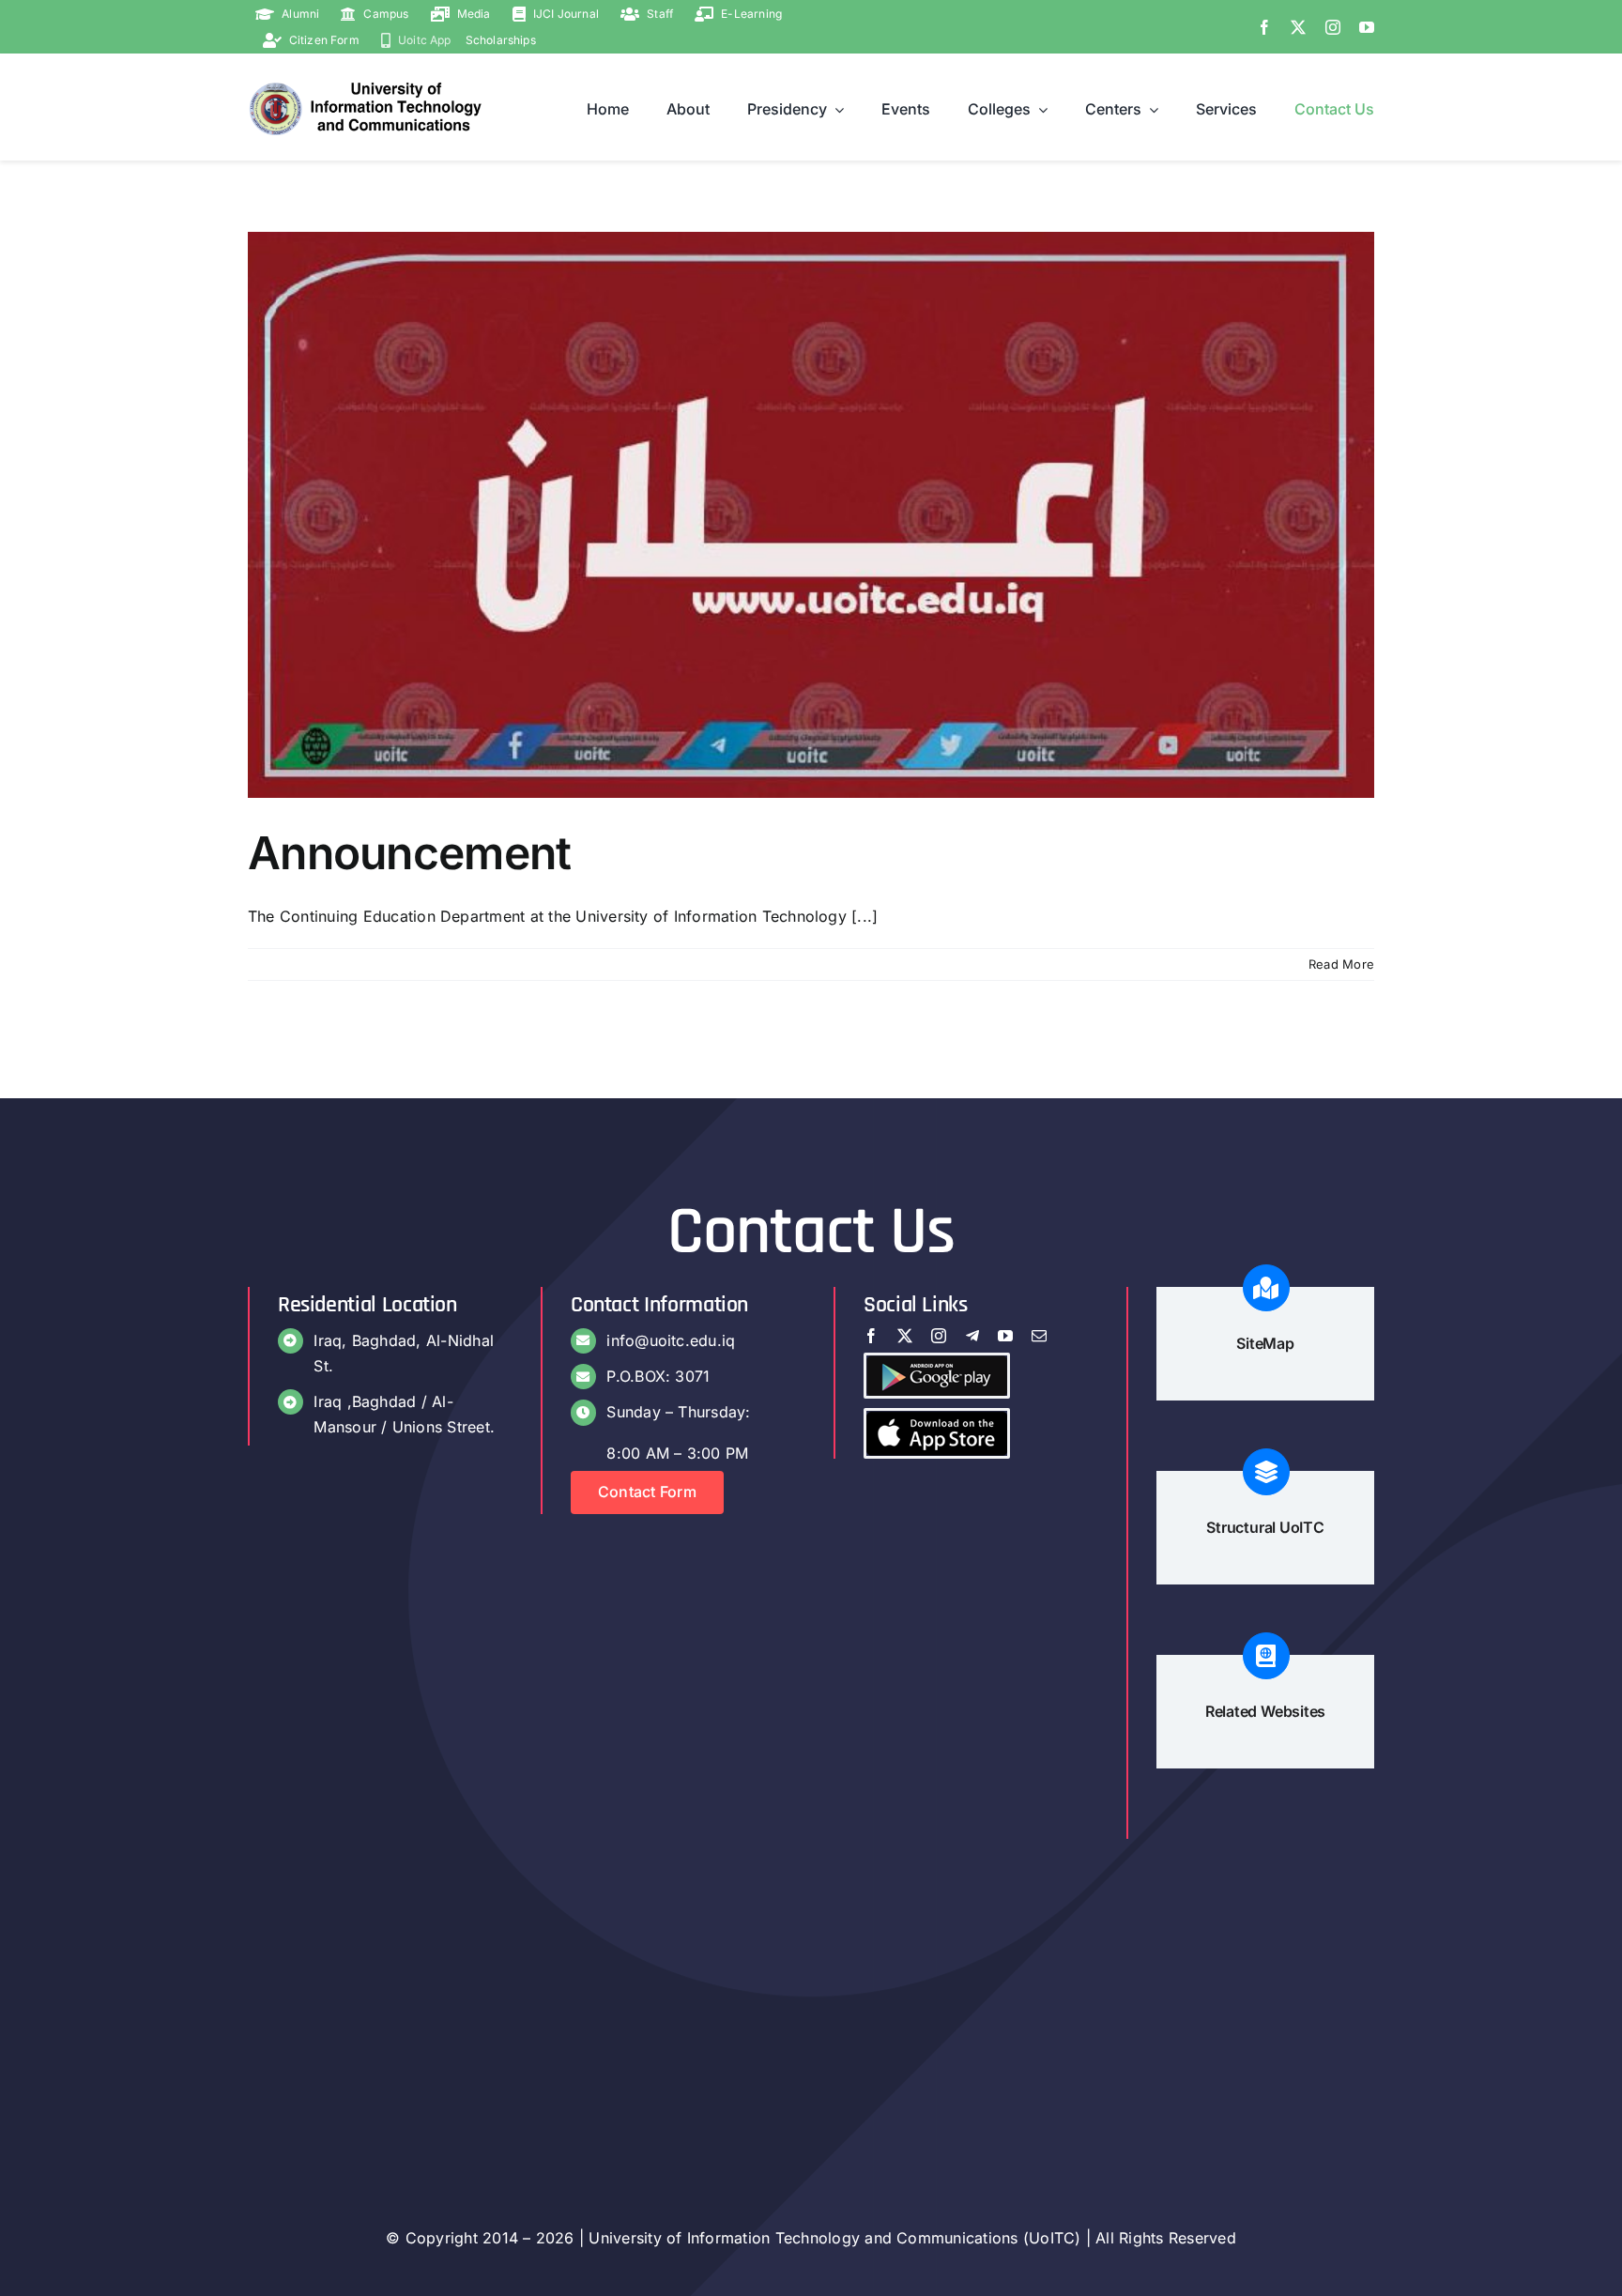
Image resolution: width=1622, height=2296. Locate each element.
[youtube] (1367, 27)
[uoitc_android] (937, 1363)
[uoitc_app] (937, 1418)
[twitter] (1298, 27)
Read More (1341, 964)
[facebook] (1264, 27)
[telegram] (972, 1336)
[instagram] (1333, 27)
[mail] (1039, 1336)
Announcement (409, 853)
